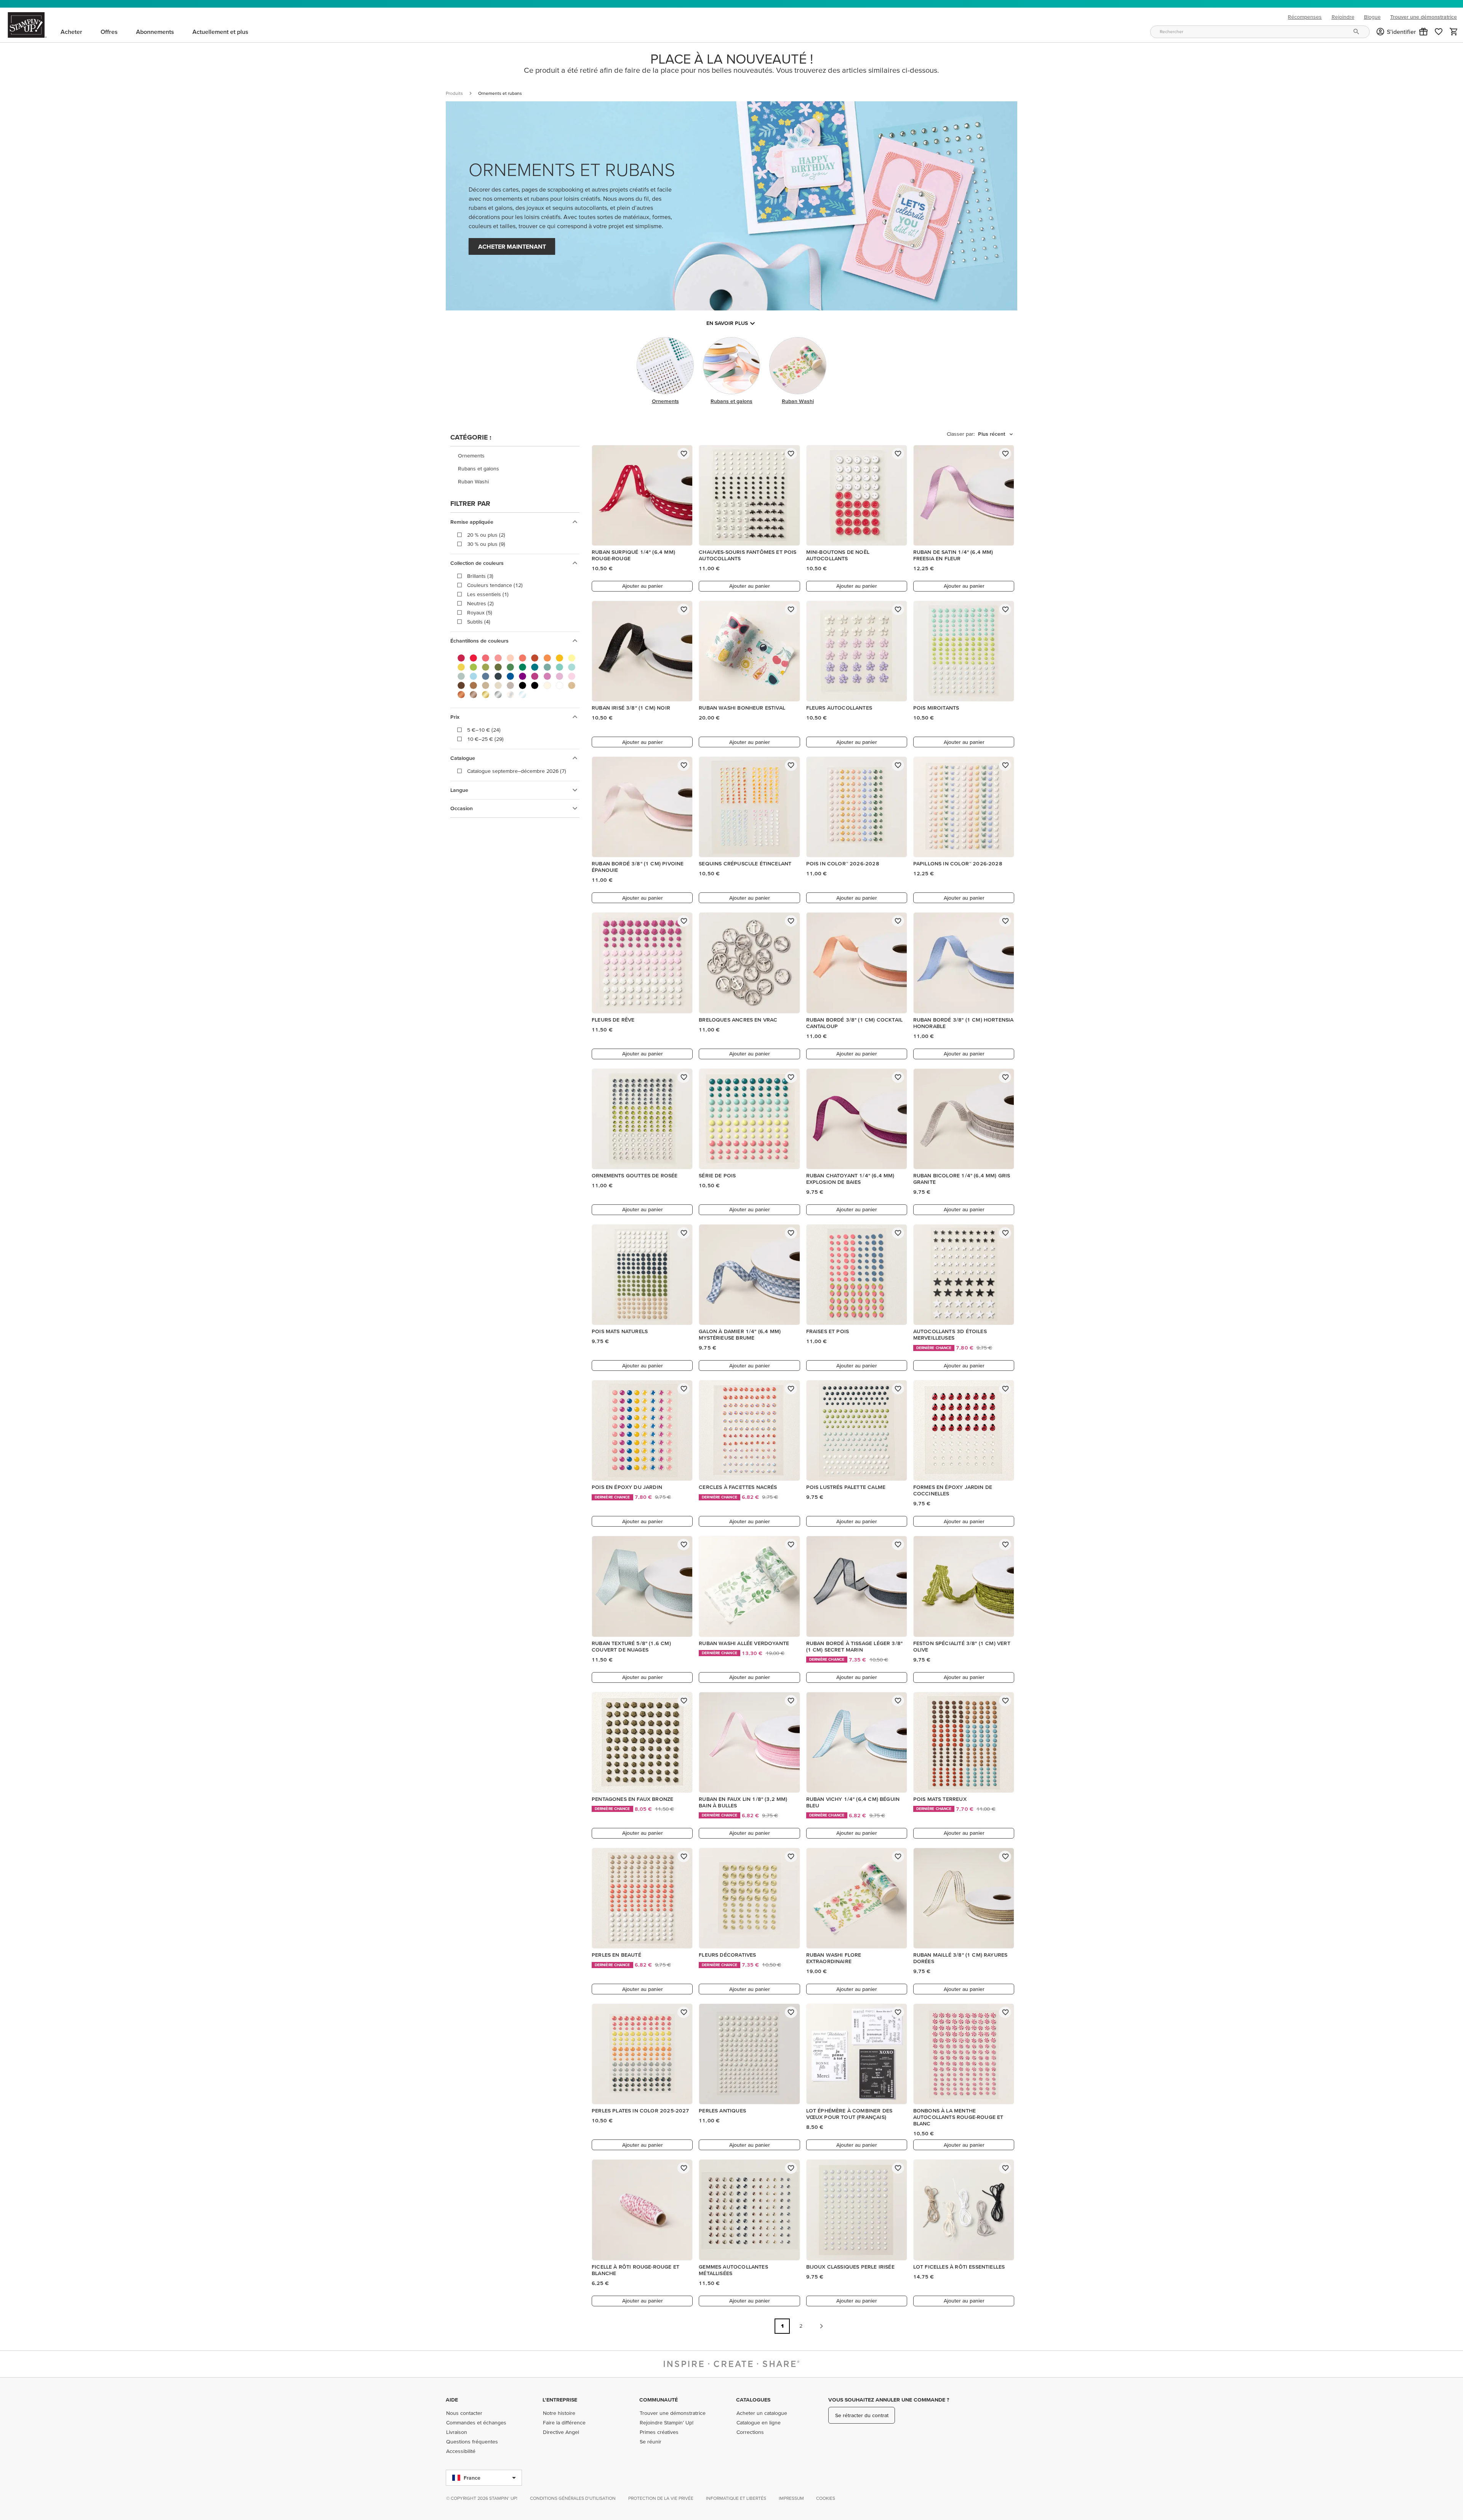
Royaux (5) (480, 612)
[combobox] (1260, 32)
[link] (1439, 32)
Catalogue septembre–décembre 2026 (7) (517, 771)
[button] (1423, 32)
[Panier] (1454, 32)
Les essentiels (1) (488, 594)
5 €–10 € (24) (484, 730)
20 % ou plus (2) (486, 535)
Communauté (659, 2400)
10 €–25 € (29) (485, 739)
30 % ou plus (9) (486, 544)
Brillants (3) (480, 576)
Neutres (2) (480, 603)
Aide (452, 2400)
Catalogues (753, 2400)
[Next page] (821, 2326)
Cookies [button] (826, 2498)
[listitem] (515, 456)
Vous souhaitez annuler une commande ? (889, 2400)
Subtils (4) (479, 622)
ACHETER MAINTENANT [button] (512, 246)
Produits (454, 93)
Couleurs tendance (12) (495, 585)
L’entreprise (560, 2400)
